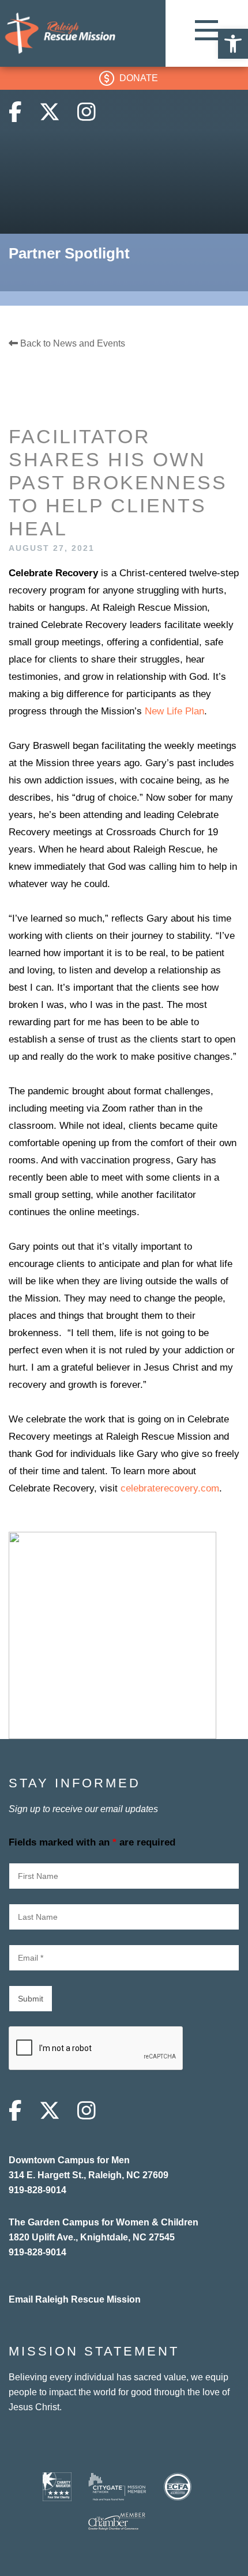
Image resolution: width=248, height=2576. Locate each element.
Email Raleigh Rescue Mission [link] (75, 2299)
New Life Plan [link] (174, 711)
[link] (233, 44)
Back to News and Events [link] (72, 343)
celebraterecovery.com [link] (170, 1488)
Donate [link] (139, 78)
